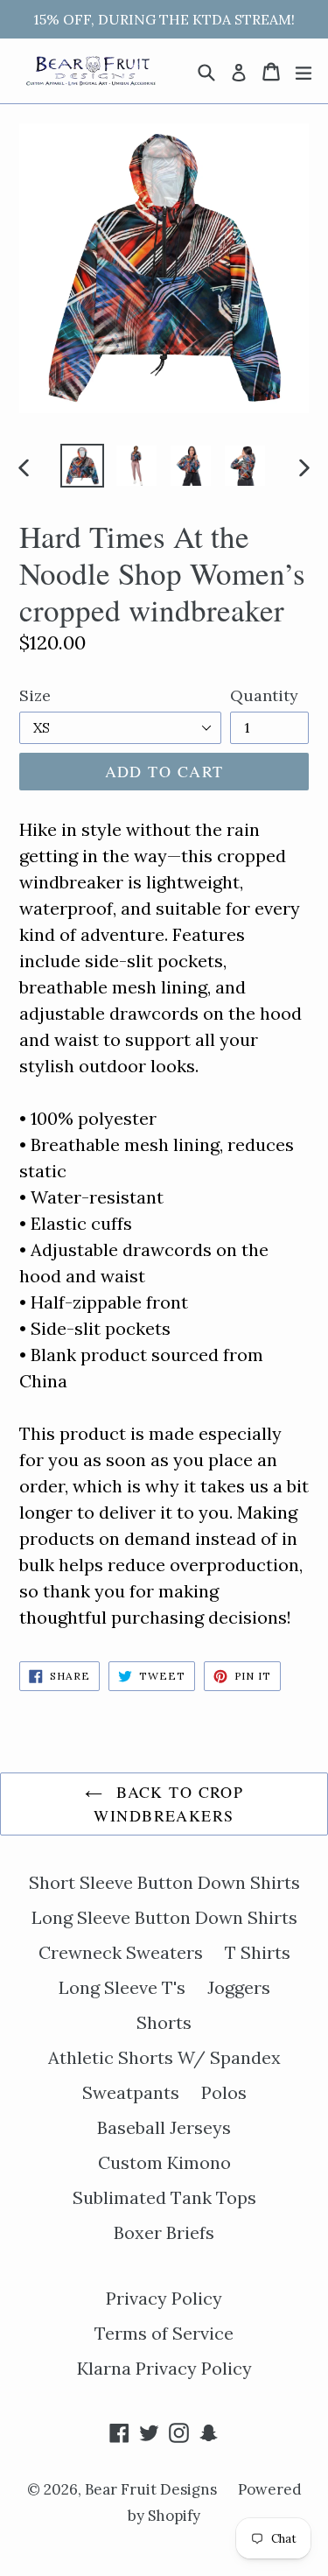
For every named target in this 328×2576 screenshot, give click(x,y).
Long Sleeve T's (122, 1987)
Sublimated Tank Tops (164, 2197)
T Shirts (258, 1952)
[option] (82, 466)
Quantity (264, 695)
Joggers (239, 1987)
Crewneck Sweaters (121, 1952)
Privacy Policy (164, 2298)
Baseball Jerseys (164, 2127)
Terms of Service (164, 2333)
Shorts (164, 2022)
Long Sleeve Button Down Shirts (164, 1917)
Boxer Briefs (164, 2232)
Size (35, 695)
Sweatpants (131, 2092)
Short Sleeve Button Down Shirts (164, 1882)
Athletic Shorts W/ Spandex (164, 2057)
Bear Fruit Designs (153, 2489)
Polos (224, 2092)
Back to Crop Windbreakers (168, 1804)
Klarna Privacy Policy (164, 2368)
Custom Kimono (164, 2162)
